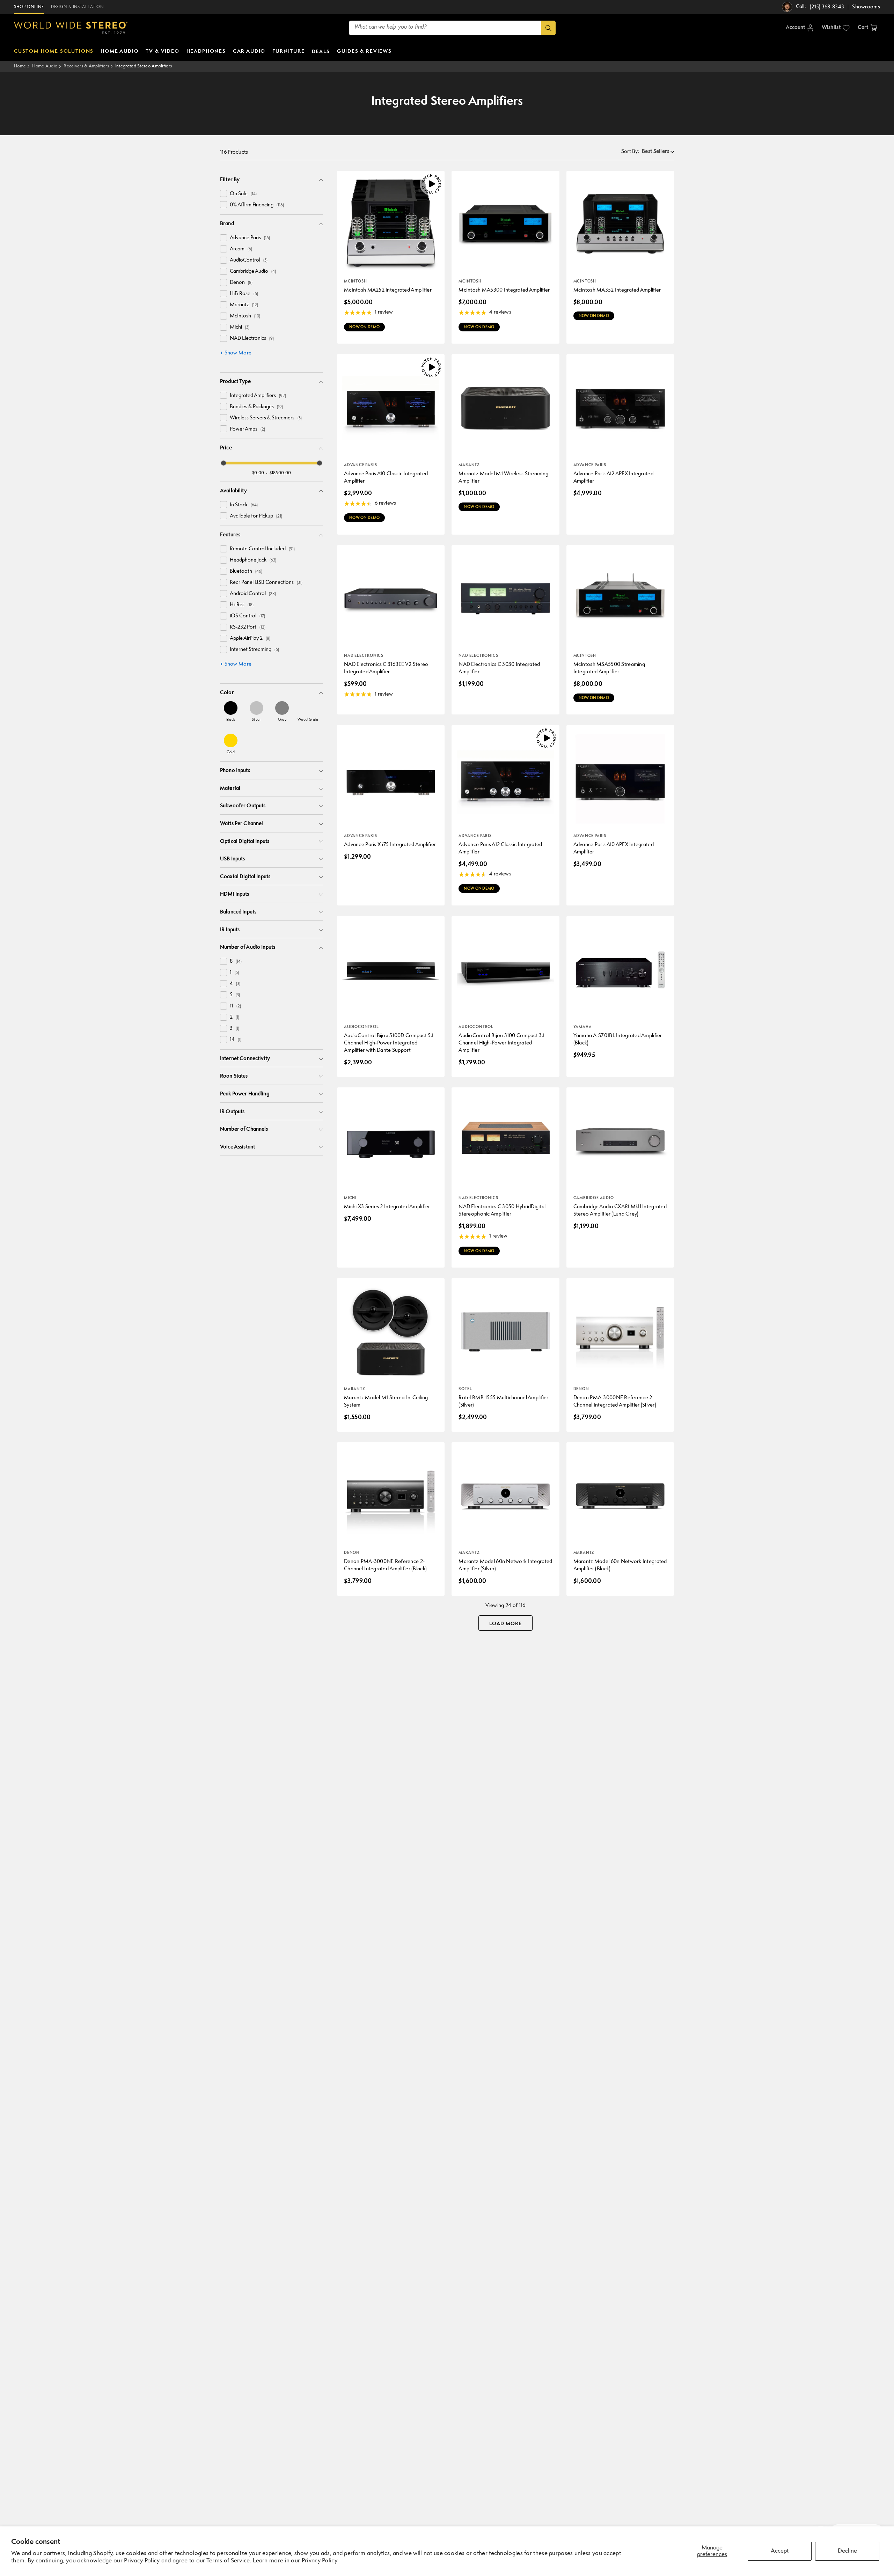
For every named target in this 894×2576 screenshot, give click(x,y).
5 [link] (235, 995)
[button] (867, 28)
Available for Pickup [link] (256, 516)
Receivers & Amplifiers (86, 66)
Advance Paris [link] (250, 238)
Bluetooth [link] (246, 571)
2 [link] (235, 1017)
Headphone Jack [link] (253, 560)
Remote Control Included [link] (262, 549)
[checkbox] (223, 193)
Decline (847, 2551)
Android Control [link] (253, 594)
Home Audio (45, 66)
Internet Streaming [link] (254, 650)
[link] (231, 711)
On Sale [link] (243, 194)
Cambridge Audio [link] (253, 271)
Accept (780, 2551)
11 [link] (235, 1006)
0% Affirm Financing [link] (257, 205)
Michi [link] (240, 327)
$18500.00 (280, 473)
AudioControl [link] (249, 260)
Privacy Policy (320, 2561)
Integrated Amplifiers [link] (258, 396)
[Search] (548, 28)
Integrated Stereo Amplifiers (144, 66)
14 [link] (236, 1040)
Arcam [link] (241, 249)
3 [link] (235, 1029)
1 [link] (234, 973)
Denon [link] (241, 283)
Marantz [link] (244, 305)
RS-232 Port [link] (248, 627)
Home (20, 66)
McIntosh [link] (245, 316)
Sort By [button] (630, 152)
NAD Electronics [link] (252, 339)
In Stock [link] (244, 505)
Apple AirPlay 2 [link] (250, 639)
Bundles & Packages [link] (256, 407)
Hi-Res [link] (242, 605)
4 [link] (235, 984)
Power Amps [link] (247, 429)
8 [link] (236, 962)
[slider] (223, 463)
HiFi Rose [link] (244, 294)
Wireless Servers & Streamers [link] (266, 418)
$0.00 (258, 473)
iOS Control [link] (247, 616)
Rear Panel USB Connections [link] (266, 583)
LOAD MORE (505, 1624)
